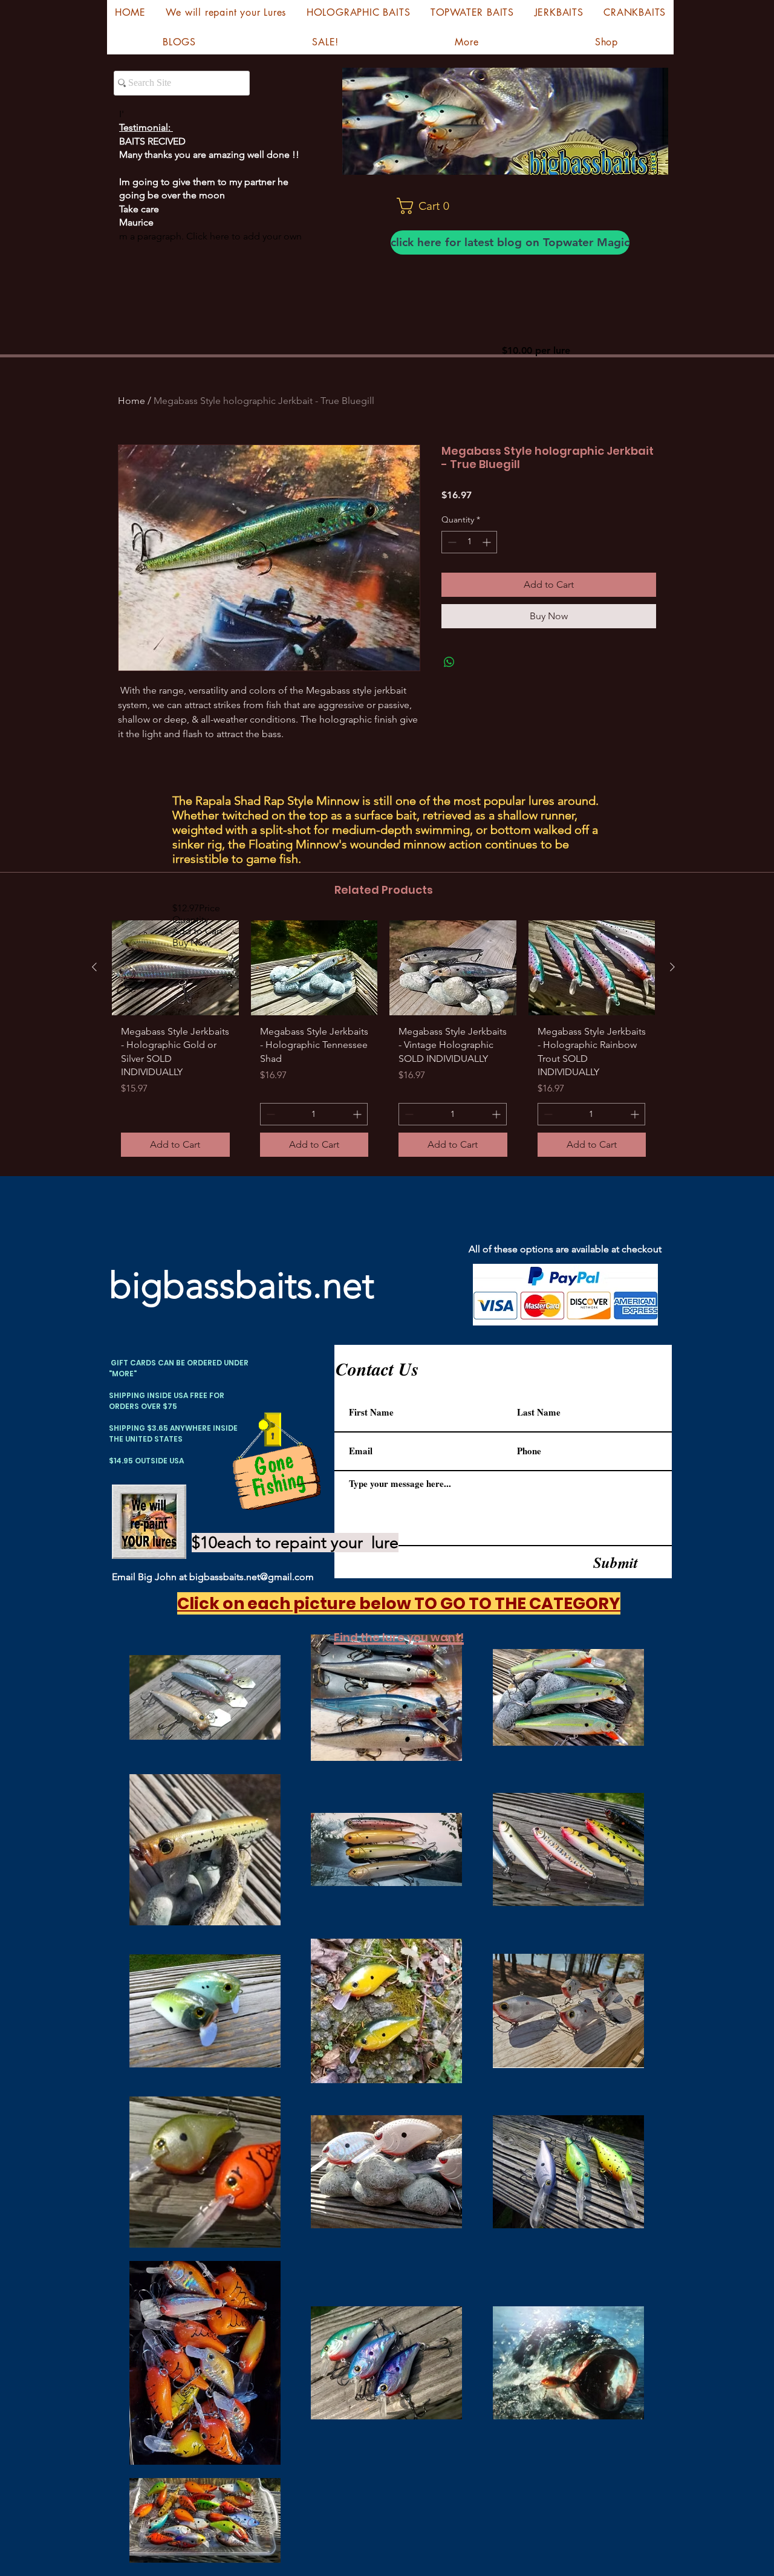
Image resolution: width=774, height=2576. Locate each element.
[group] (383, 1043)
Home (132, 401)
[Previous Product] (94, 967)
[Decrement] (451, 542)
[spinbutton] (469, 542)
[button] (428, 206)
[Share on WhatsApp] (449, 662)
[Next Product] (672, 967)
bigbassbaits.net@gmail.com (252, 1577)
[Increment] (488, 542)
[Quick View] (175, 968)
